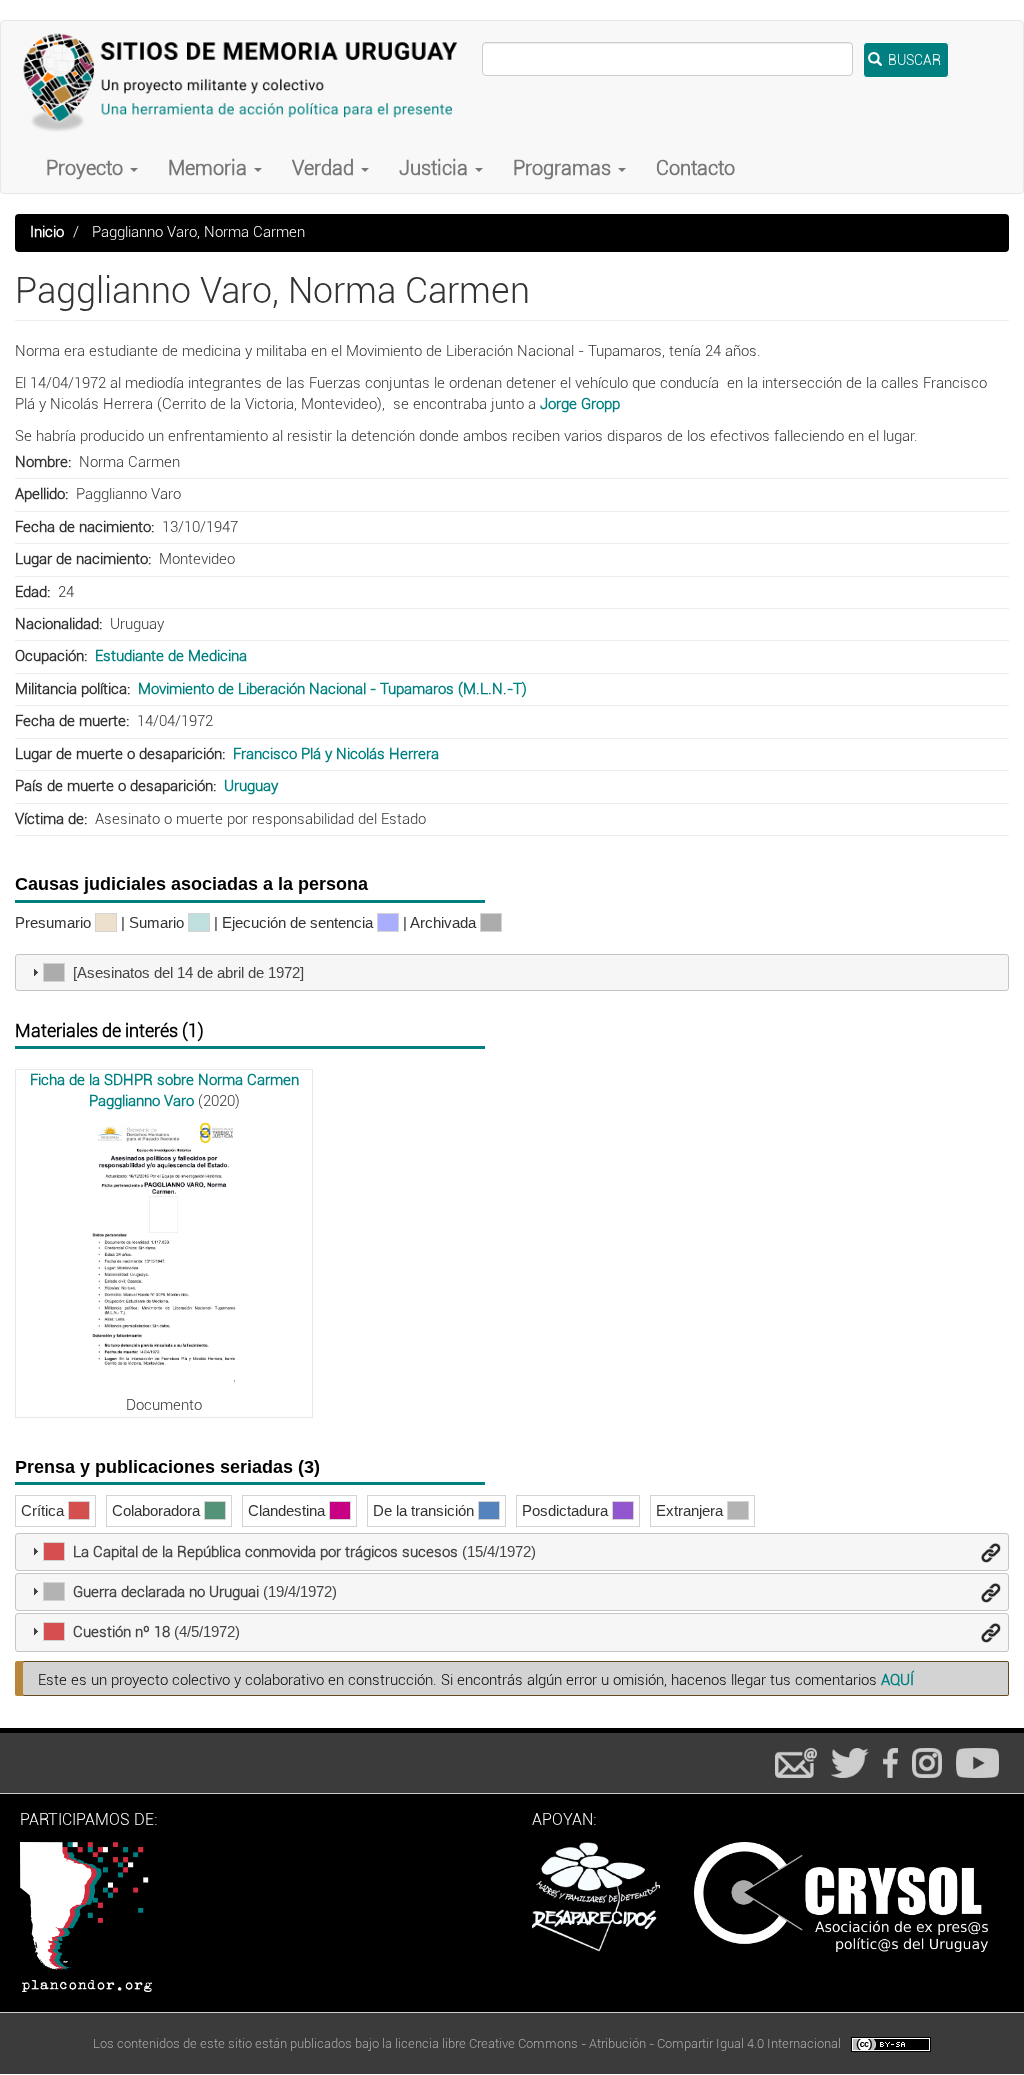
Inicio (47, 232)
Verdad (325, 168)
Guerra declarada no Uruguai (166, 1592)
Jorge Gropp (580, 404)
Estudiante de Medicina (171, 656)
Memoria (210, 168)
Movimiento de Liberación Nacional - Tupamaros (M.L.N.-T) (332, 689)
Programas (564, 168)
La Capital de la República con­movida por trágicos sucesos (265, 1552)
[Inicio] (249, 82)
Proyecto (87, 168)
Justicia (436, 168)
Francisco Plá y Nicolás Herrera (336, 754)
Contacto (695, 168)
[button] (164, 1253)
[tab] (512, 972)
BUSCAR (913, 60)
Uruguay (251, 786)
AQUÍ (897, 1680)
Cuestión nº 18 (121, 1632)
